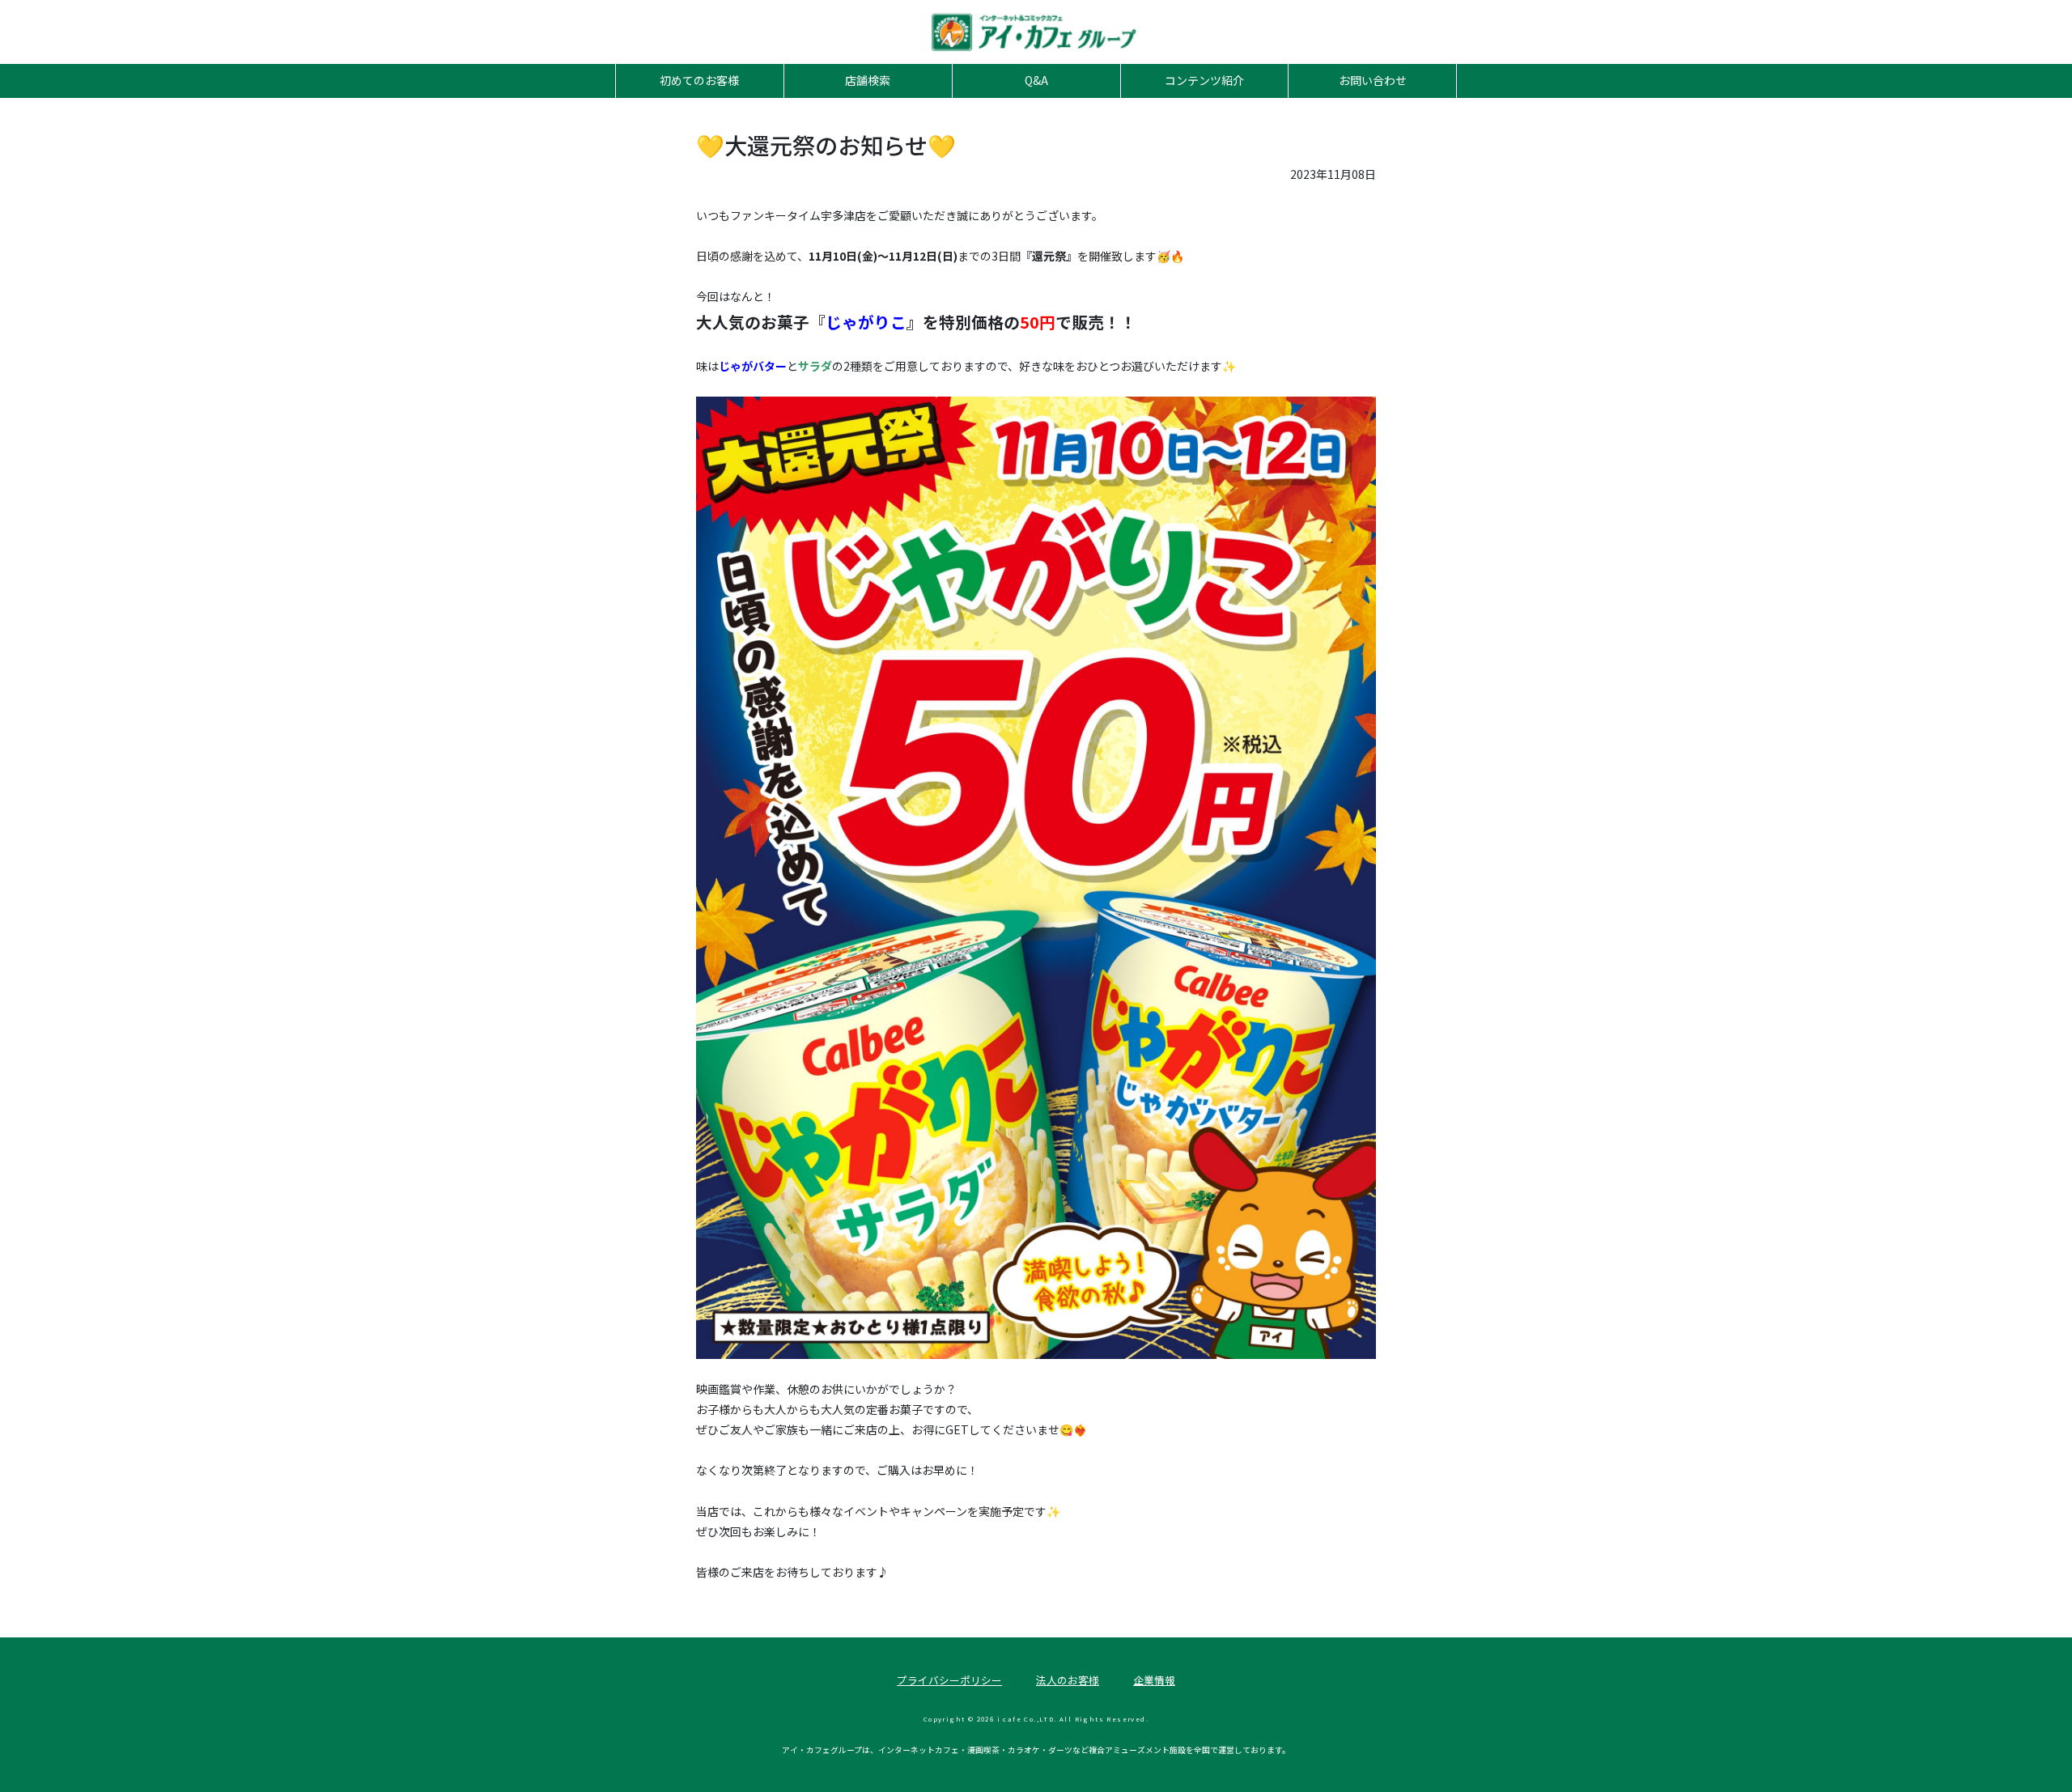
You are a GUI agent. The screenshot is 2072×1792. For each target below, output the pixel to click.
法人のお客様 (1068, 1680)
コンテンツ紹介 (1204, 80)
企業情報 (1154, 1680)
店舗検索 (868, 80)
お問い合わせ (1373, 80)
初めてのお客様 (699, 80)
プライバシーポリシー (949, 1680)
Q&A (1036, 80)
